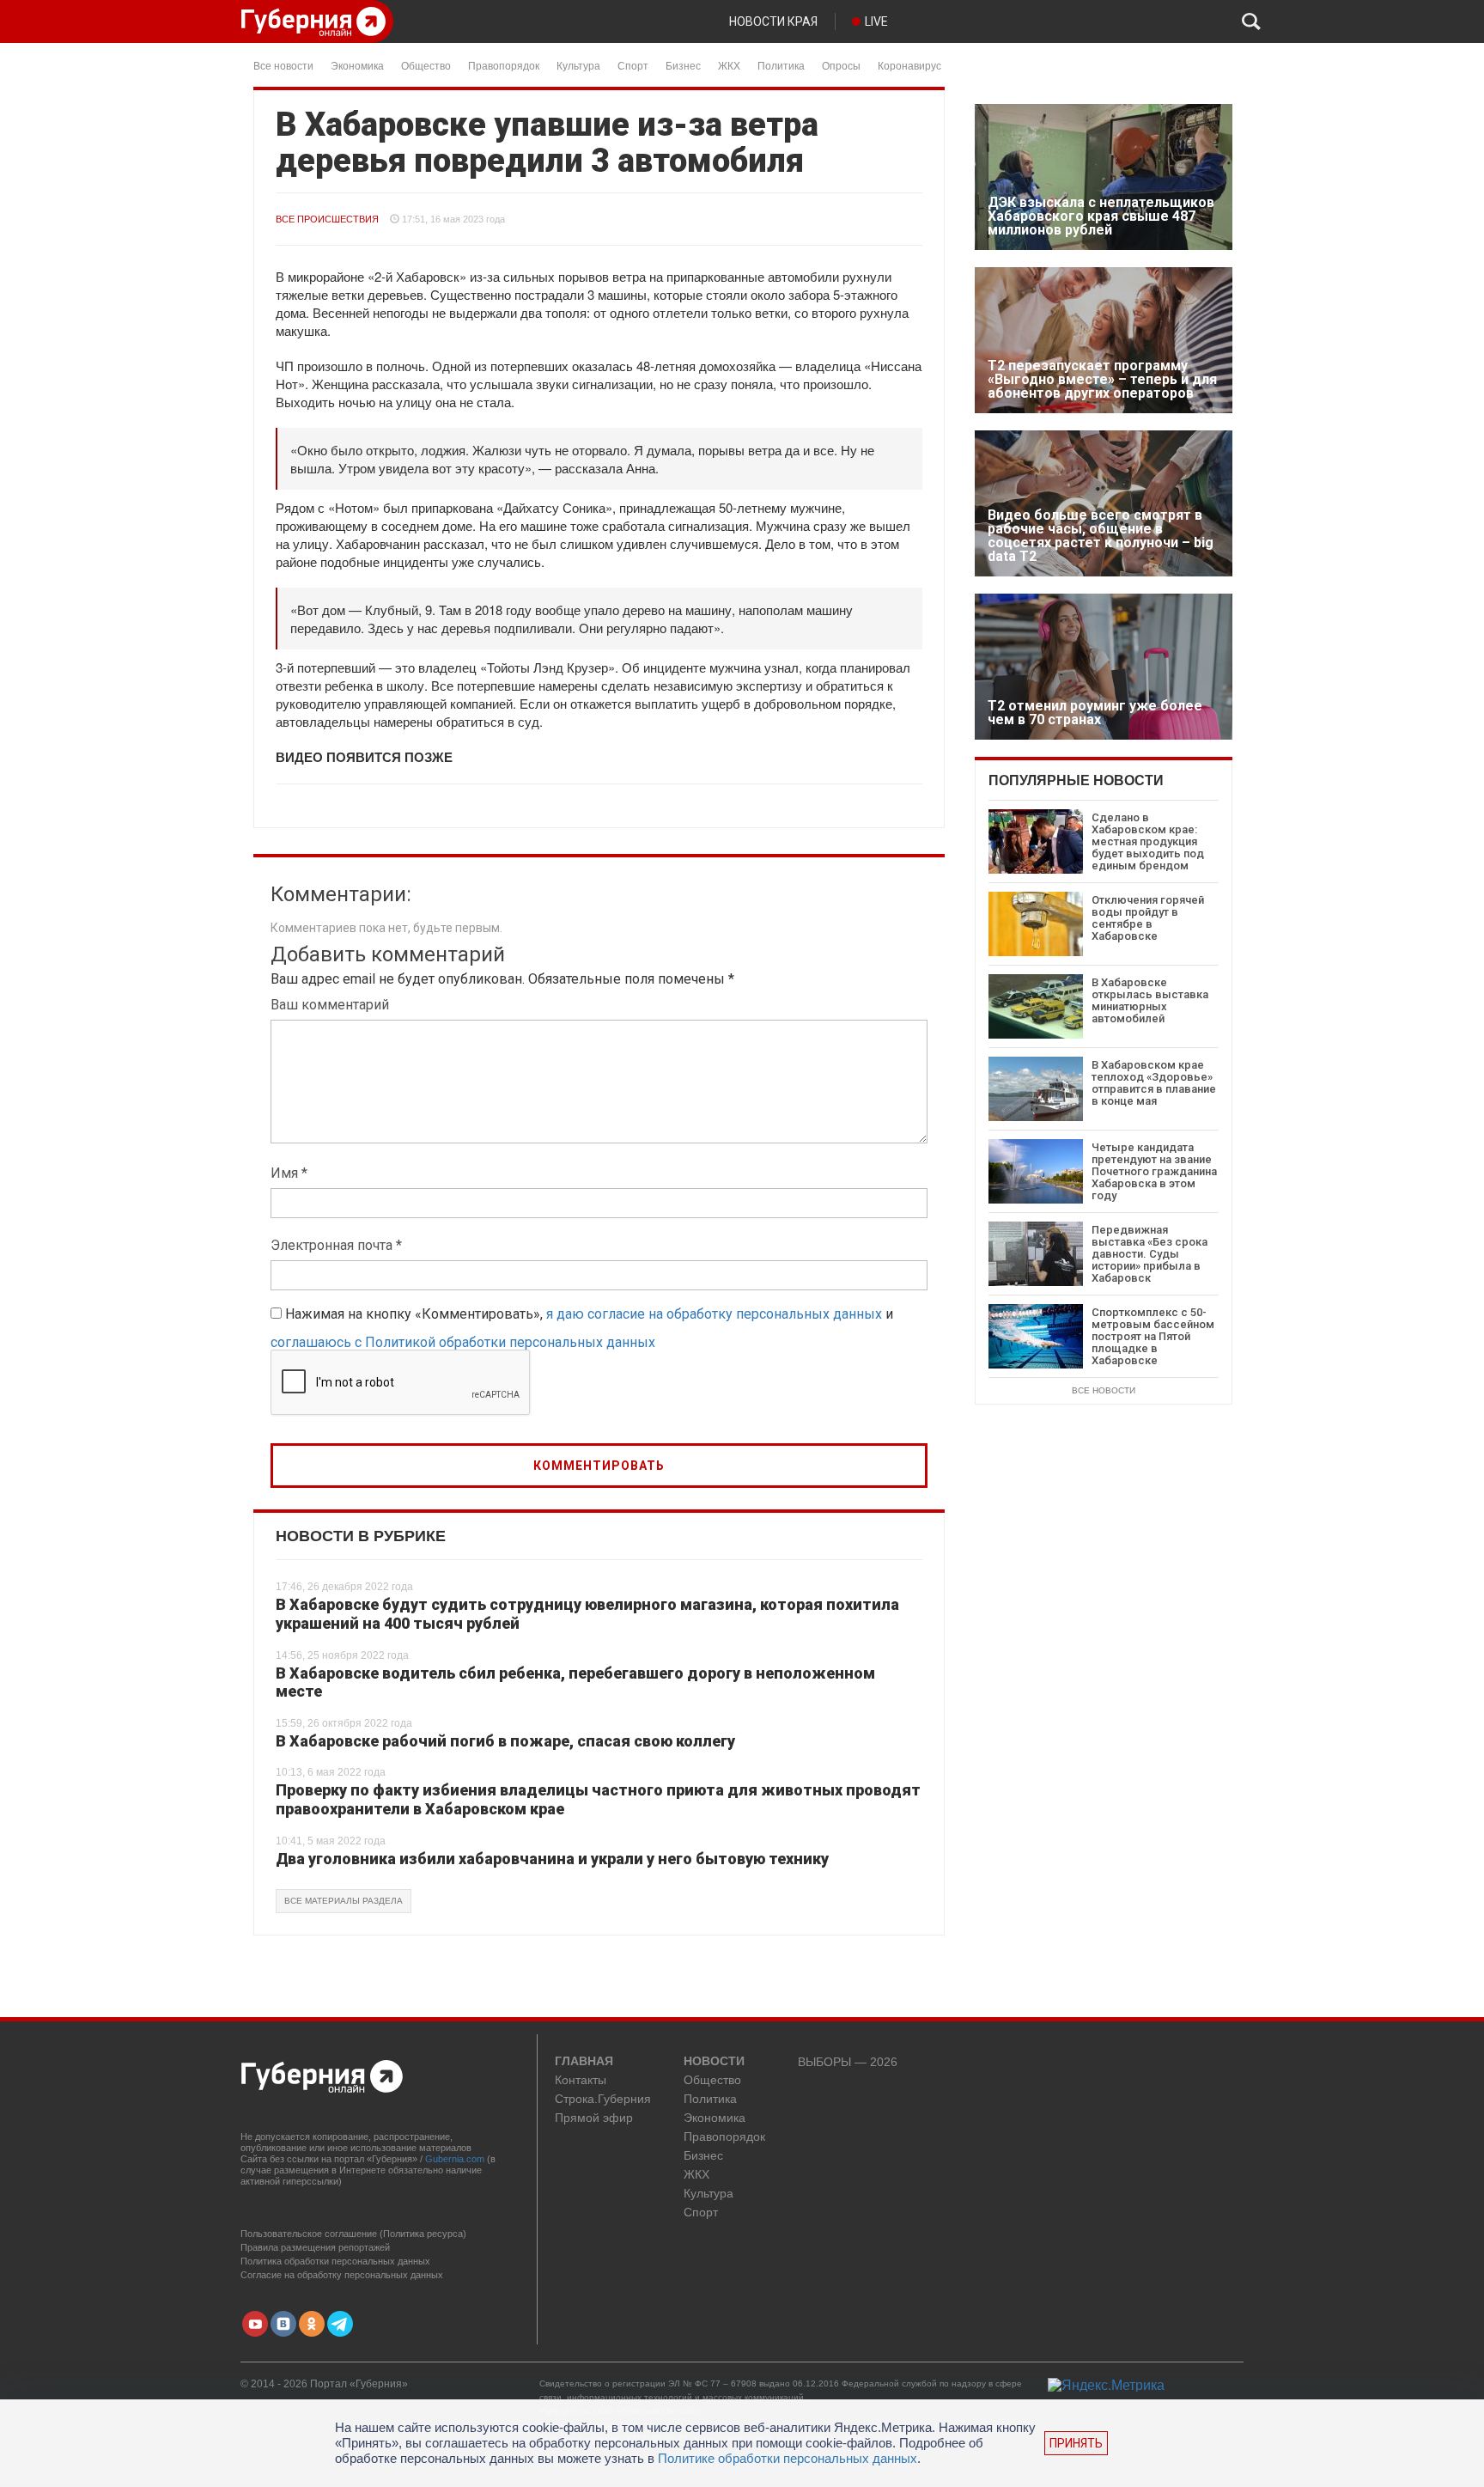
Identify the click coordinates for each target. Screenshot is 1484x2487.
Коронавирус (909, 65)
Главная (584, 2062)
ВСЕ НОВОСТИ (1104, 1390)
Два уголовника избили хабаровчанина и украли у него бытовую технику (552, 1859)
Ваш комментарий (330, 1005)
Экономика (357, 65)
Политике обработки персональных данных (788, 2458)
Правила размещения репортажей (315, 2247)
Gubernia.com (455, 2159)
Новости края (773, 21)
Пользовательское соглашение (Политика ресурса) (353, 2234)
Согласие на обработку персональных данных (342, 2275)
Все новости (283, 65)
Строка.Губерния (603, 2099)
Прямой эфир (594, 2118)
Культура (578, 65)
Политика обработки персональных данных (335, 2261)
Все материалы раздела (344, 1901)
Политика (781, 65)
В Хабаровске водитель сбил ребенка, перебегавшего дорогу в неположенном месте (575, 1682)
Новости (714, 2062)
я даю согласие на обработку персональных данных (714, 1314)
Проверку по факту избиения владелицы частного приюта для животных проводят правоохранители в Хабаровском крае (598, 1799)
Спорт (633, 65)
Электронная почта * (336, 1245)
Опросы (841, 65)
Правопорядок (504, 65)
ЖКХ (729, 65)
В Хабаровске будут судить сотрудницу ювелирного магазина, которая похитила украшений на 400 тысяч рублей (587, 1614)
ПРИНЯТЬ (1076, 2443)
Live (876, 21)
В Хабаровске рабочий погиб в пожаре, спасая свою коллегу (505, 1741)
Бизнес (683, 65)
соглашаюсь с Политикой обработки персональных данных (463, 1342)
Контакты (581, 2080)
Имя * (289, 1173)
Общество (426, 65)
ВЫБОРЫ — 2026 (848, 2062)
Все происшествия (327, 219)
